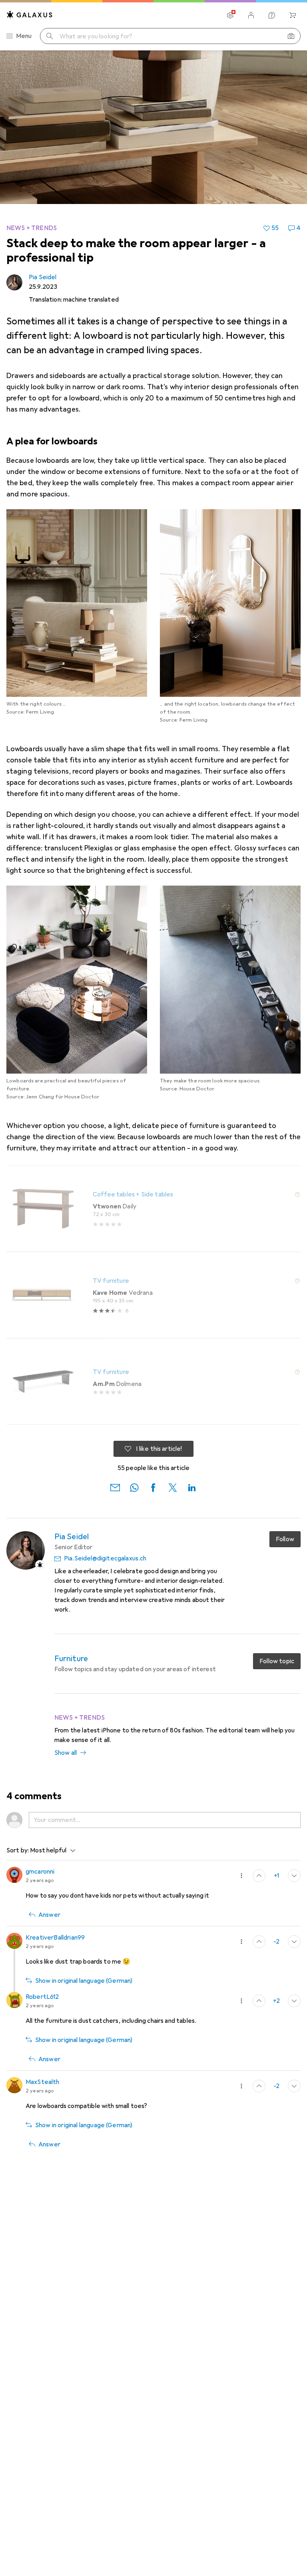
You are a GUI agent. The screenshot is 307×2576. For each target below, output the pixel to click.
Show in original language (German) (84, 1981)
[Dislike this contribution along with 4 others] (294, 2086)
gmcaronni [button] (40, 1872)
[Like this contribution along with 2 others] (259, 1876)
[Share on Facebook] (153, 1487)
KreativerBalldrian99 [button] (55, 1938)
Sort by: (18, 1850)
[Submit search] (50, 36)
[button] (297, 1194)
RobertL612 (42, 1997)
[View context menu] (241, 1876)
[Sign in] (251, 15)
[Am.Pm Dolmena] (153, 1382)
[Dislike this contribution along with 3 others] (294, 2001)
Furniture (71, 1659)
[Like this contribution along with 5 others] (259, 1942)
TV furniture (111, 1281)
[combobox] (51, 1850)
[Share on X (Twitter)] (173, 1487)
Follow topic (277, 1661)
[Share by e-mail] (115, 1487)
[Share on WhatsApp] (134, 1487)
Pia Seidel (43, 277)
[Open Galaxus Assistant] (272, 15)
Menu (24, 36)
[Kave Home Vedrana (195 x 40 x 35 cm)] (153, 1295)
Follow (285, 1539)
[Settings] (230, 15)
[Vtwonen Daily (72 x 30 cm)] (153, 1209)
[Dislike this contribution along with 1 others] (294, 1876)
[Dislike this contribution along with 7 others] (294, 1942)
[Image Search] (291, 36)
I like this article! (159, 1449)
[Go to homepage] (30, 15)
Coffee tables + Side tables (133, 1194)
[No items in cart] (293, 15)
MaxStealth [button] (43, 2082)
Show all (66, 1753)
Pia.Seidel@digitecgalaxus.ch (105, 1558)
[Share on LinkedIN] (192, 1487)
